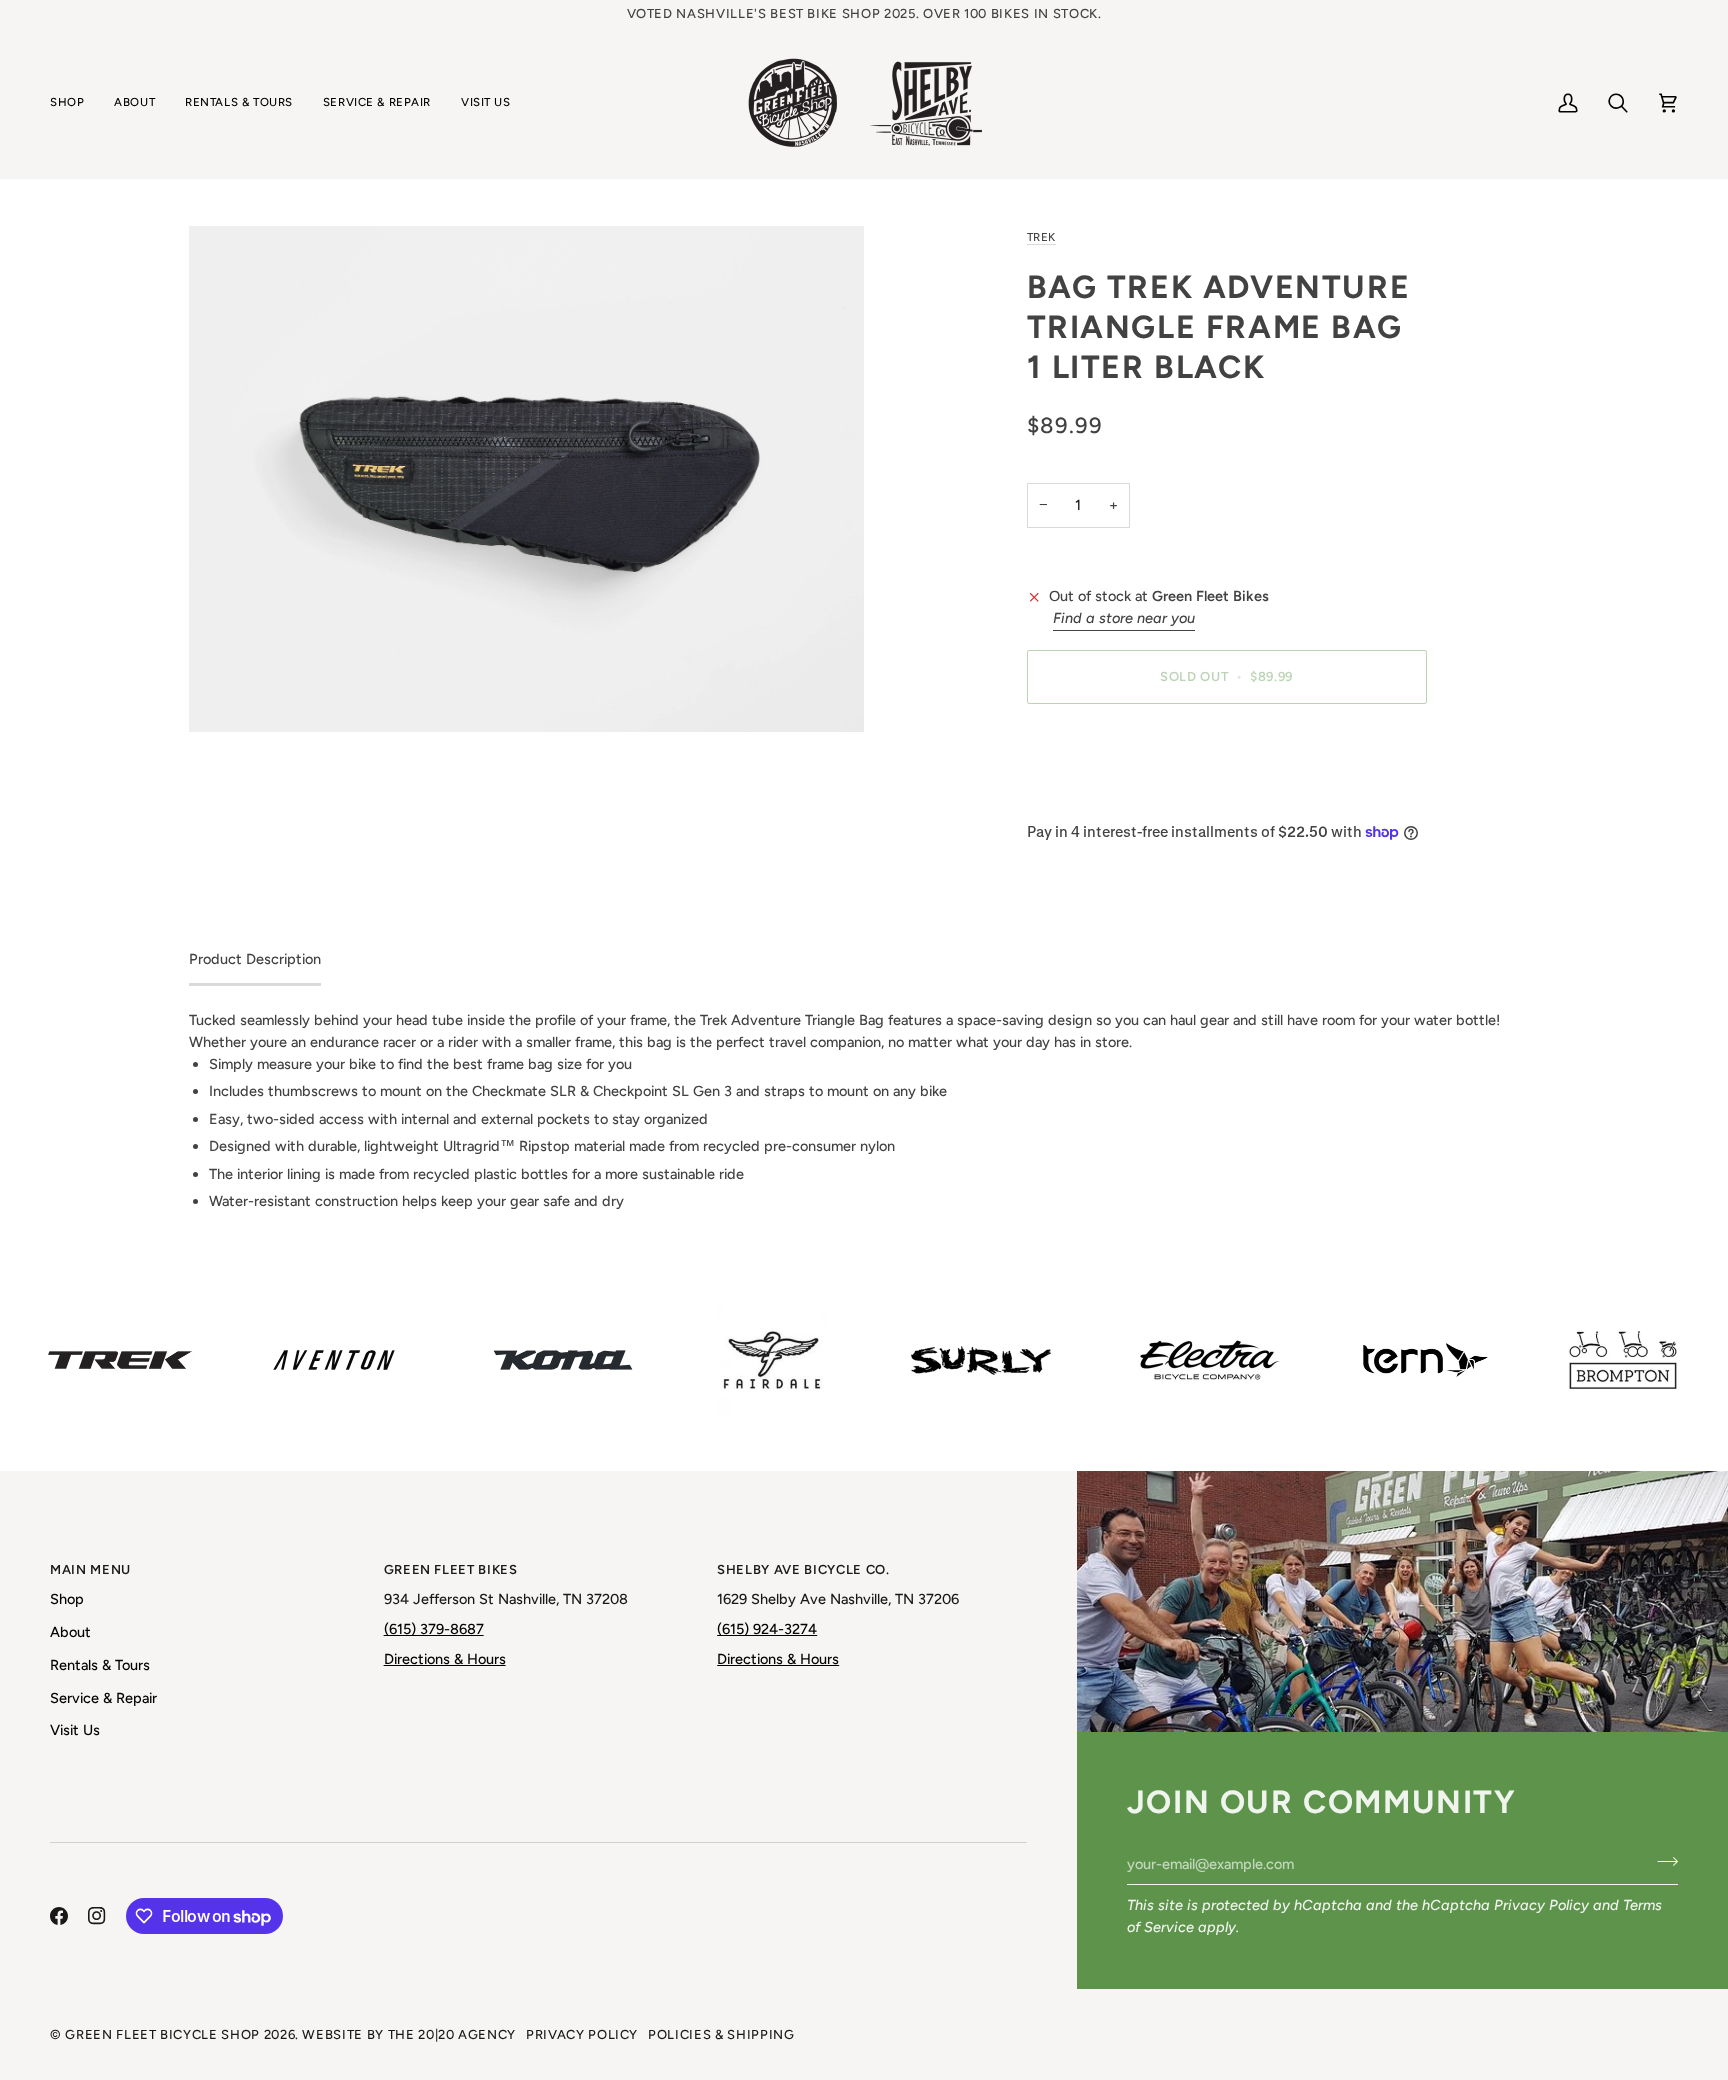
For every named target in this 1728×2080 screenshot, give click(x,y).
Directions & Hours (445, 1659)
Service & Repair (103, 1698)
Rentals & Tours (100, 1665)
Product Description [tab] (255, 959)
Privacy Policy (1541, 1905)
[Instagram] (97, 1916)
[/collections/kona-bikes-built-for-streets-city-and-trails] (563, 1360)
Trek (1041, 237)
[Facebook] (59, 1916)
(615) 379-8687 (434, 1629)
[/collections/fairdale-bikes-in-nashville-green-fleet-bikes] (772, 1360)
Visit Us (75, 1730)
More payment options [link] (1101, 797)
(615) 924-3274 (767, 1629)
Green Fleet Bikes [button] (451, 1569)
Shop (67, 1599)
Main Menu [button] (90, 1569)
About (70, 1632)
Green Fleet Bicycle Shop (162, 2034)
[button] (74, 103)
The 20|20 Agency (452, 2034)
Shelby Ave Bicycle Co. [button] (803, 1569)
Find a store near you (1124, 618)
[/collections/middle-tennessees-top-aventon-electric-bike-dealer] (334, 1360)
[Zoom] (526, 479)
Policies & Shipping (721, 2034)
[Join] (1661, 1862)
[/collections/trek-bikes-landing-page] (120, 1360)
